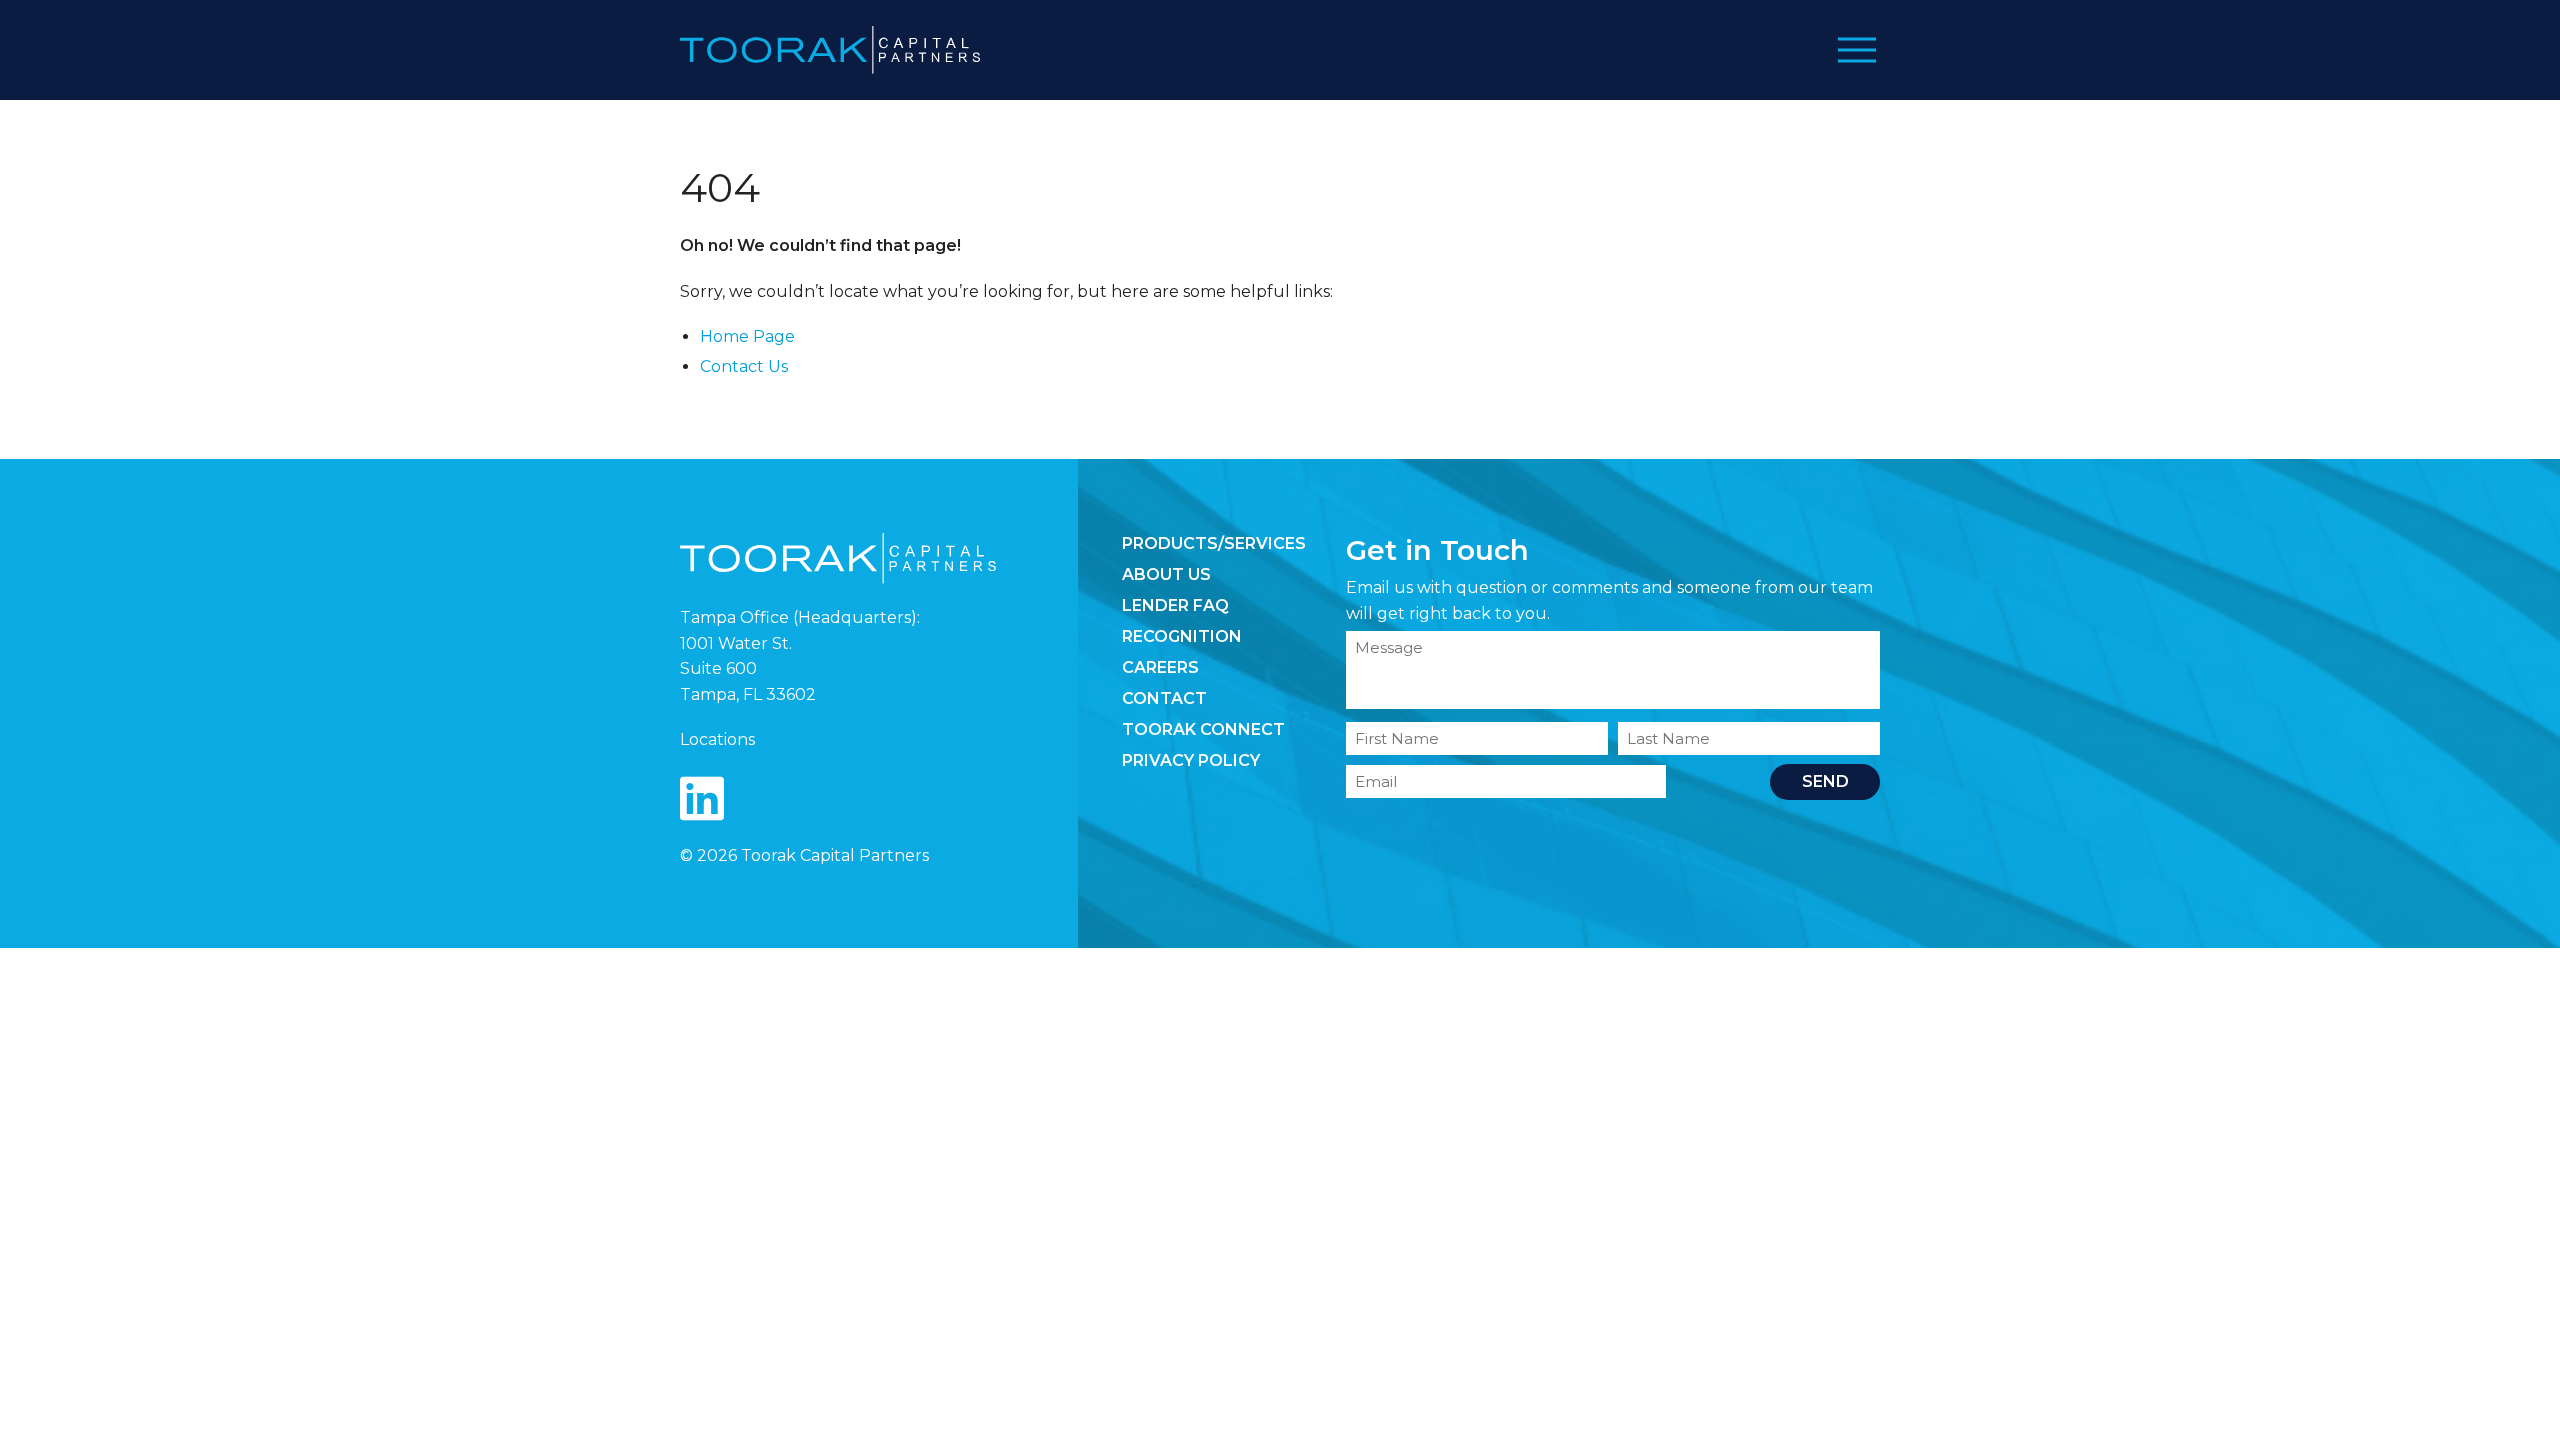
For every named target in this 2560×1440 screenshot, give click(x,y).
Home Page (747, 336)
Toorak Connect (1203, 729)
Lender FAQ (1175, 605)
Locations (717, 739)
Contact (1164, 698)
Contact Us (744, 366)
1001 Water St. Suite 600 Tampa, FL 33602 (748, 669)
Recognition (1182, 636)
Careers (1160, 667)
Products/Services (1214, 543)
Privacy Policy (1191, 760)
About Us (1166, 574)
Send (1825, 781)
